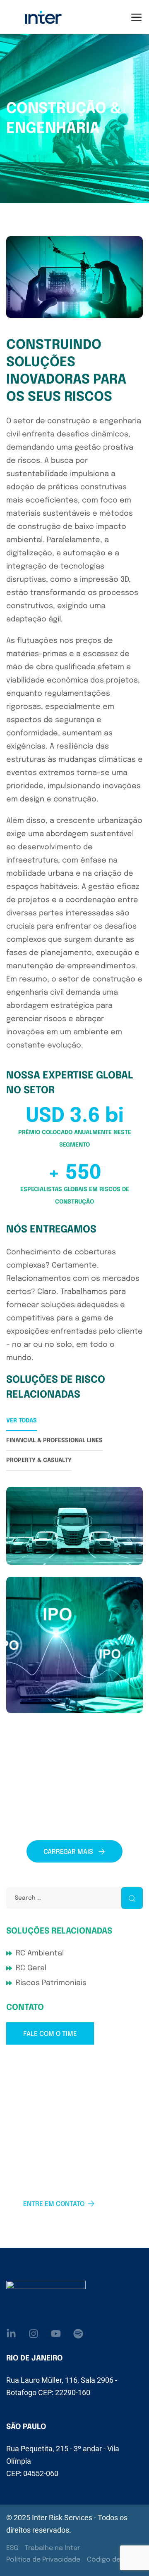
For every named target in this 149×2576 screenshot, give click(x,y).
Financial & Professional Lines (54, 1441)
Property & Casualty (39, 1460)
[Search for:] (74, 1898)
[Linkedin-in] (11, 2334)
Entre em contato (54, 2204)
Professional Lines (48, 1709)
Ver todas (22, 1421)
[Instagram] (34, 2334)
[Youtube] (56, 2334)
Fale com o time (50, 2034)
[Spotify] (78, 2334)
